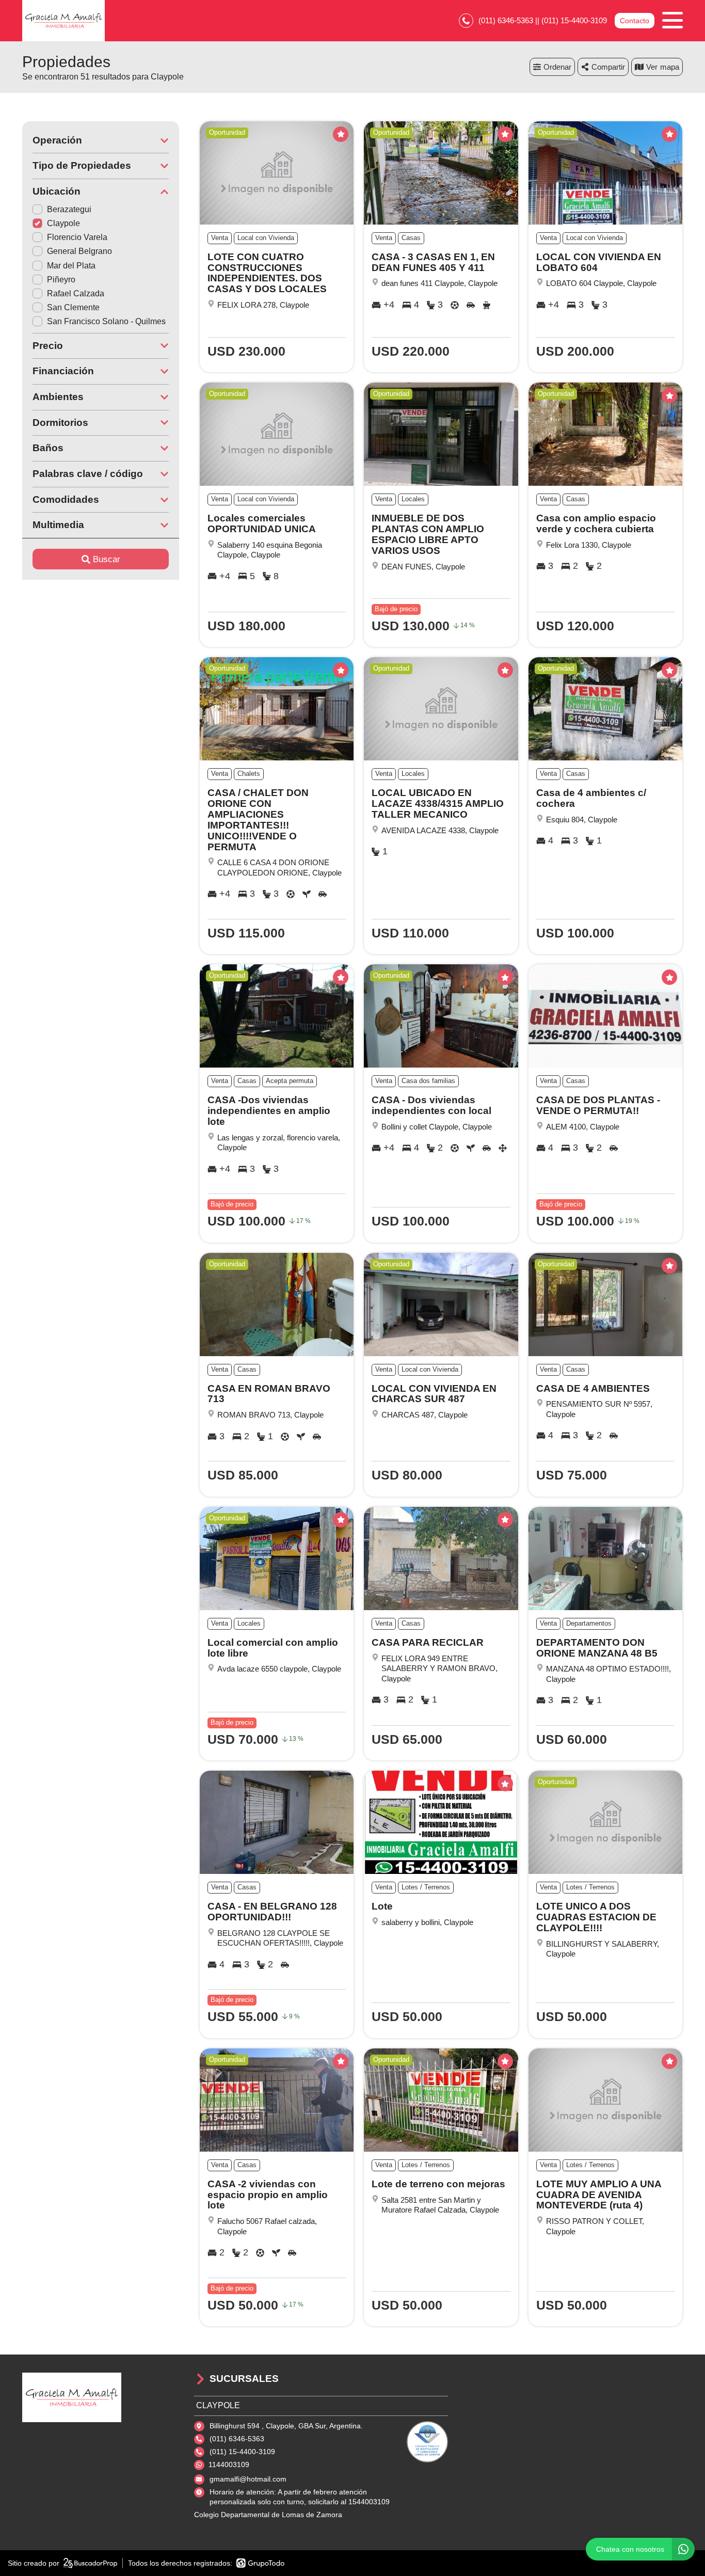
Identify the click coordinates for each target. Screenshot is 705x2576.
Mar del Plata (71, 266)
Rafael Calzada (76, 293)
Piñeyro (61, 280)
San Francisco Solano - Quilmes (106, 321)
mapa (670, 67)
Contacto (635, 21)
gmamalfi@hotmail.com (248, 2479)
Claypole (63, 223)
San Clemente (73, 307)
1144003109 (229, 2464)
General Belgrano (79, 251)
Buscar (107, 559)
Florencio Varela (77, 237)
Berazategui (69, 209)
